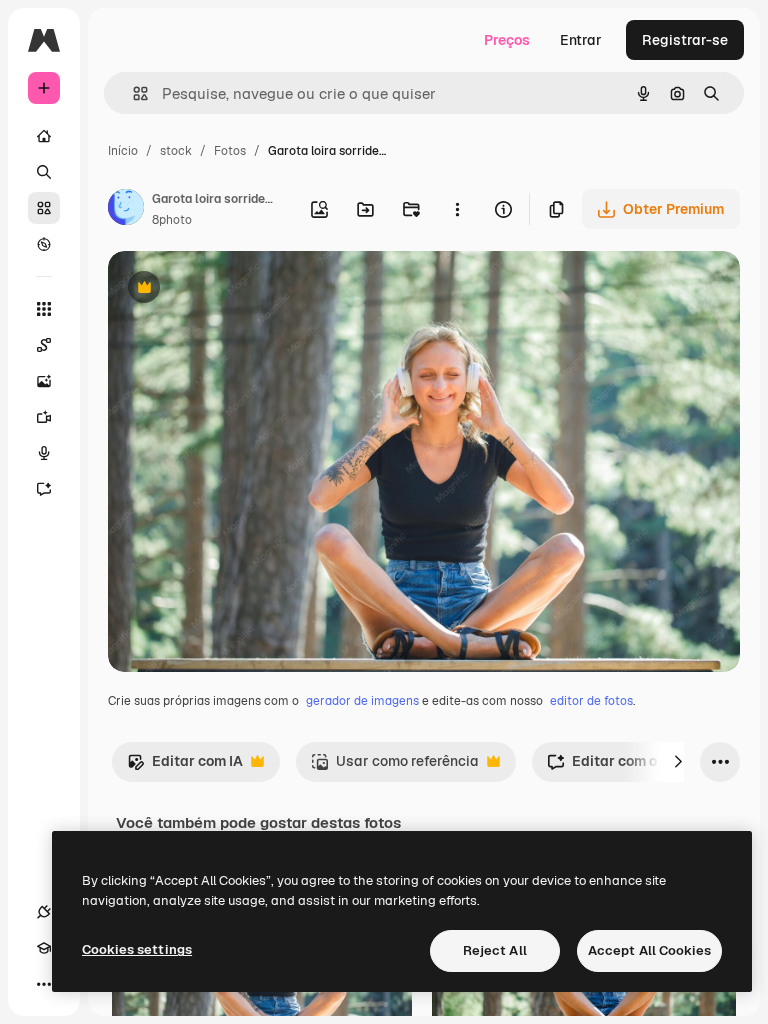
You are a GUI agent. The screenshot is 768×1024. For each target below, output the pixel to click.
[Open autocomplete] (132, 93)
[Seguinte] (678, 762)
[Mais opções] (457, 209)
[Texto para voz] (44, 453)
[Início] (44, 136)
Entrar (581, 40)
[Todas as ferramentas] (44, 309)
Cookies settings (137, 949)
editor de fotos (591, 701)
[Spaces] (44, 345)
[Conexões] (44, 912)
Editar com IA (185, 766)
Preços (507, 40)
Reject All (495, 950)
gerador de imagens (362, 701)
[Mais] (44, 984)
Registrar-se (685, 40)
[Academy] (44, 948)
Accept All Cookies (649, 950)
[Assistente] (44, 489)
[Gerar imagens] (44, 381)
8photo (172, 220)
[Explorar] (44, 244)
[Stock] (44, 208)
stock (176, 151)
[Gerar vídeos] (44, 417)
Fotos (230, 151)
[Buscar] (44, 172)
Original (236, 289)
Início (123, 151)
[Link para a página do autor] (126, 210)
